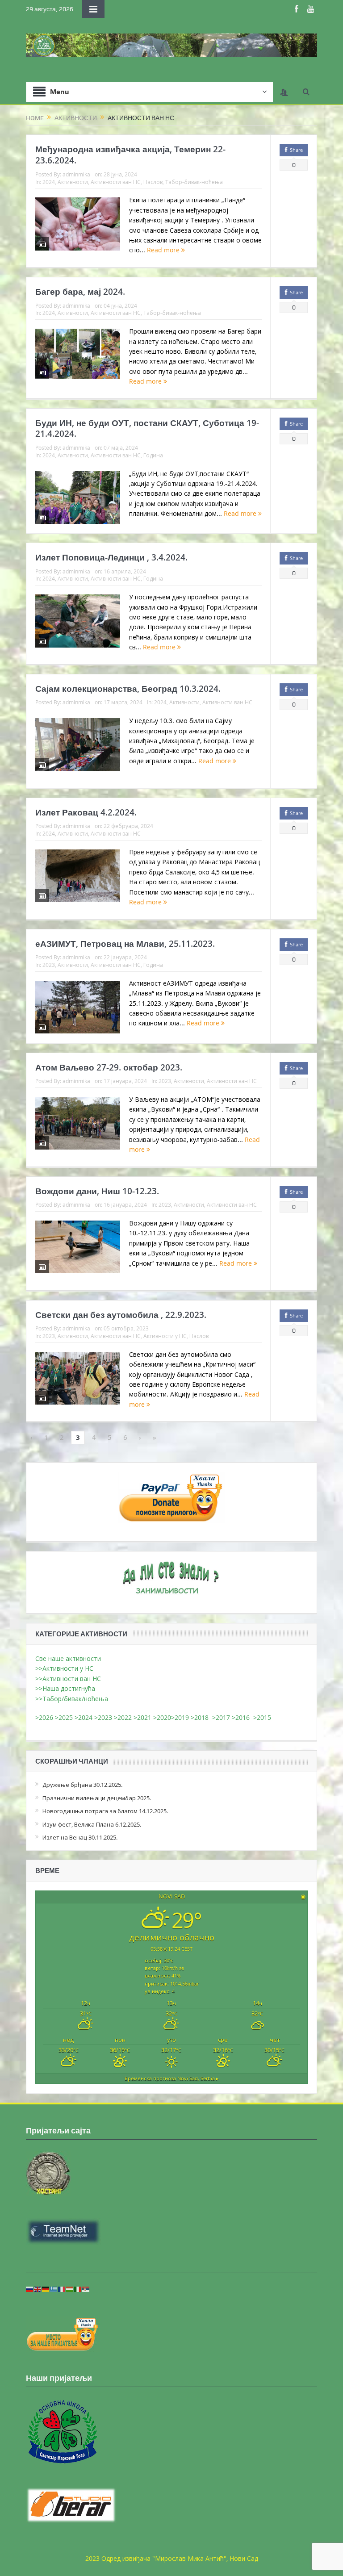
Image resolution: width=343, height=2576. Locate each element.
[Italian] (78, 2289)
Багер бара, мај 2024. (80, 292)
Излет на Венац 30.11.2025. (80, 1837)
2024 (49, 182)
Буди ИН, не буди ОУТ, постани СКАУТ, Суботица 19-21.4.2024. (147, 429)
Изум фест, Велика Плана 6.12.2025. (92, 1824)
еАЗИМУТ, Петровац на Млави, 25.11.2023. (125, 944)
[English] (38, 2289)
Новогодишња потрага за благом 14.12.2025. (105, 1811)
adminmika (76, 174)
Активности (73, 182)
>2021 (142, 1717)
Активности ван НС (116, 182)
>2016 (243, 1717)
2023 (49, 965)
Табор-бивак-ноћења (194, 182)
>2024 (84, 1717)
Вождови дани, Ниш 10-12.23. (97, 1191)
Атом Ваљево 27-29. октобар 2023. (109, 1067)
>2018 (201, 1717)
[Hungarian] (70, 2289)
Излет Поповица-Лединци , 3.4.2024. (111, 557)
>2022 (123, 1717)
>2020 (162, 1717)
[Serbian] (86, 2289)
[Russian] (30, 2289)
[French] (62, 2289)
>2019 (181, 1717)
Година (153, 455)
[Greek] (54, 2289)
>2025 (64, 1717)
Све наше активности (68, 1658)
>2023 (103, 1717)
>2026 (44, 1717)
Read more (164, 250)
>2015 (264, 1717)
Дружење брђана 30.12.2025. (82, 1785)
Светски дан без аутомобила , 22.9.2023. (121, 1315)
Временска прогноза (172, 2078)
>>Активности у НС (64, 1668)
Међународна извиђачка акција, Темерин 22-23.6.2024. (130, 155)
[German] (46, 2289)
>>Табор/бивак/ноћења (72, 1699)
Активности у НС (165, 1336)
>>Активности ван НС (68, 1679)
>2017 (222, 1717)
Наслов (153, 182)
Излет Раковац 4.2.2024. (86, 812)
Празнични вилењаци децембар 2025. (97, 1798)
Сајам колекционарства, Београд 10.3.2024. (128, 689)
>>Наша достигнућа (65, 1688)
